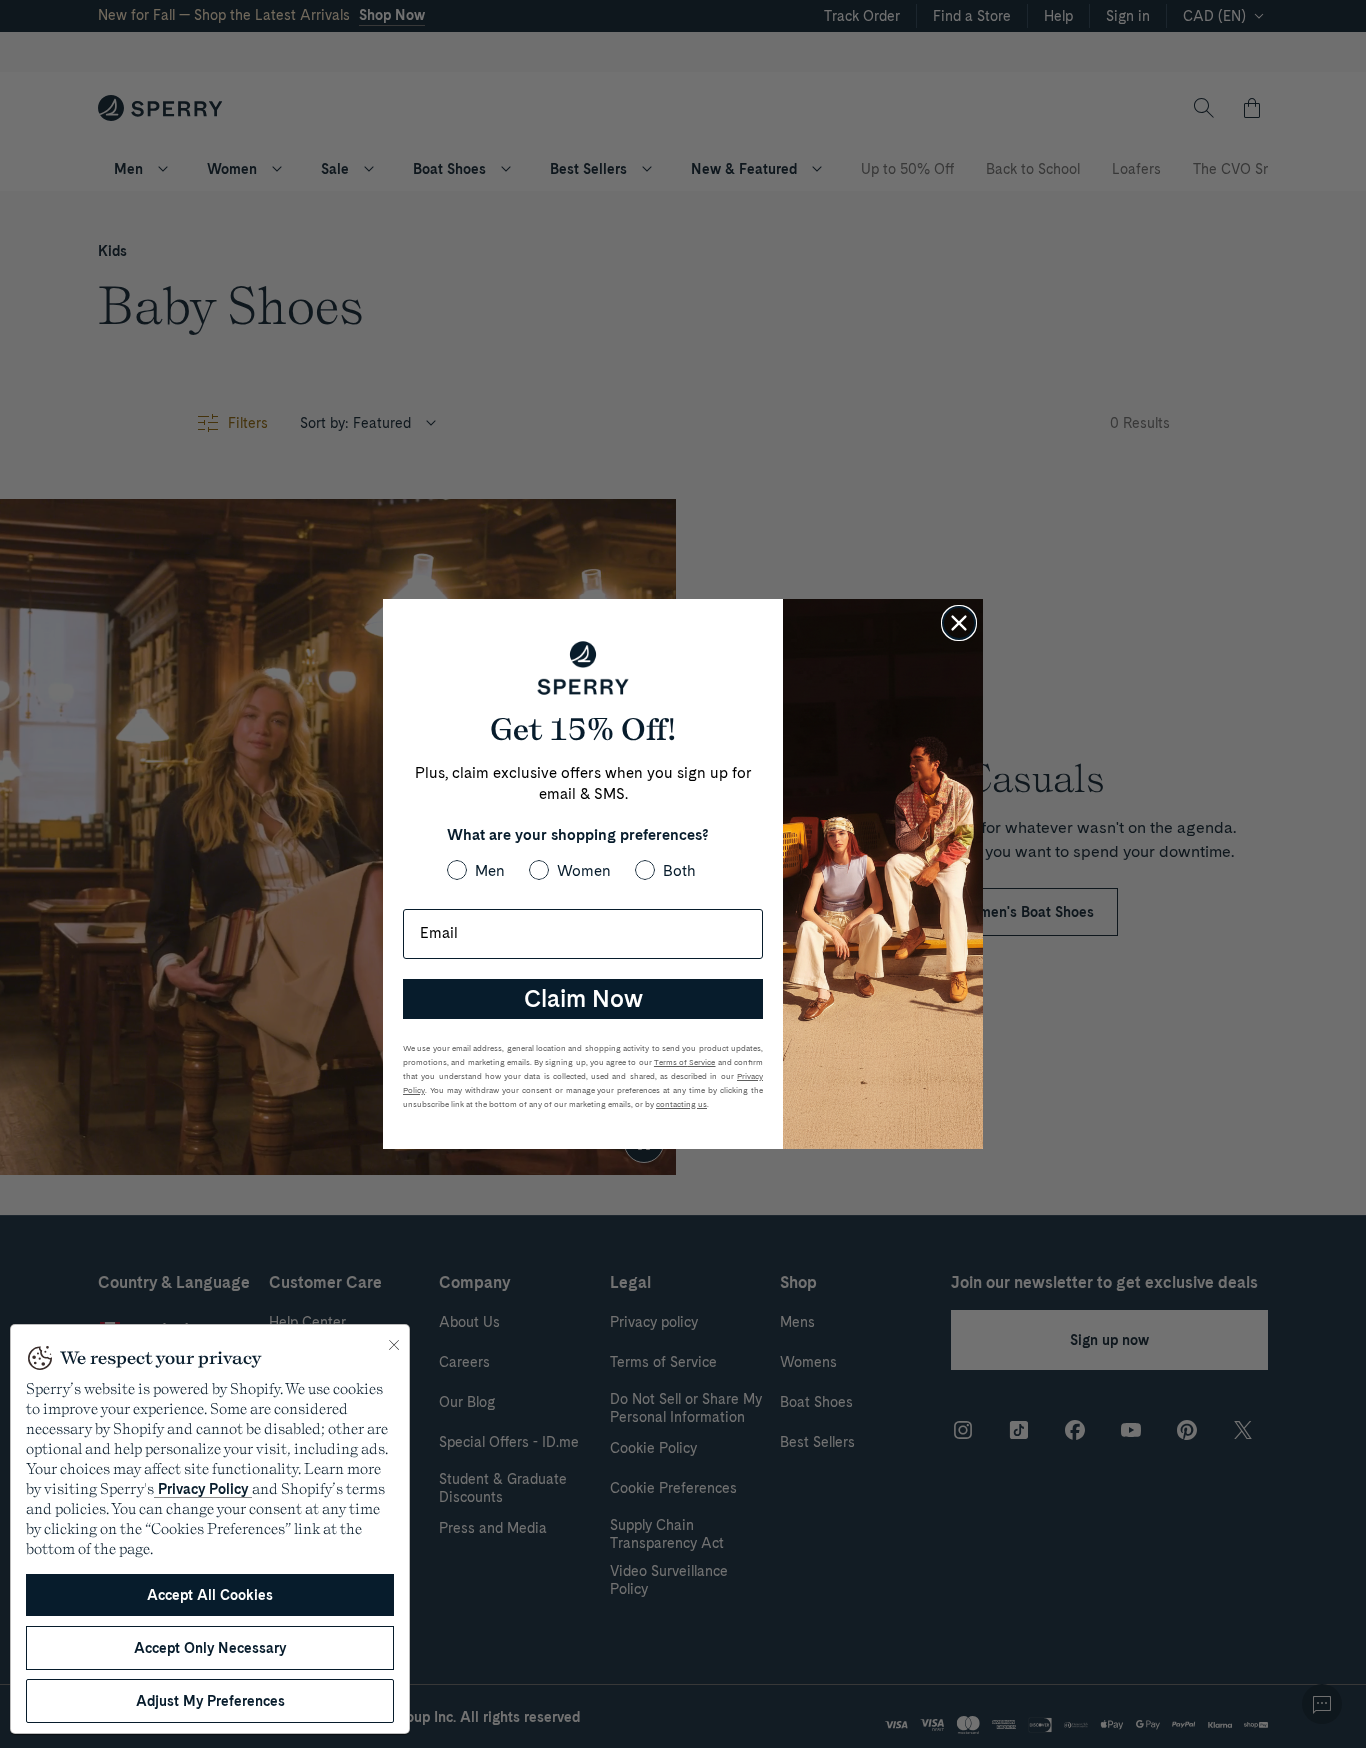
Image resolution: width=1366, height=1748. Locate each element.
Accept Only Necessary (210, 1648)
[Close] (394, 1345)
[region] (210, 1529)
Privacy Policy (203, 1489)
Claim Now (583, 998)
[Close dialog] (959, 623)
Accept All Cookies (210, 1595)
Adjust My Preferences (210, 1701)
